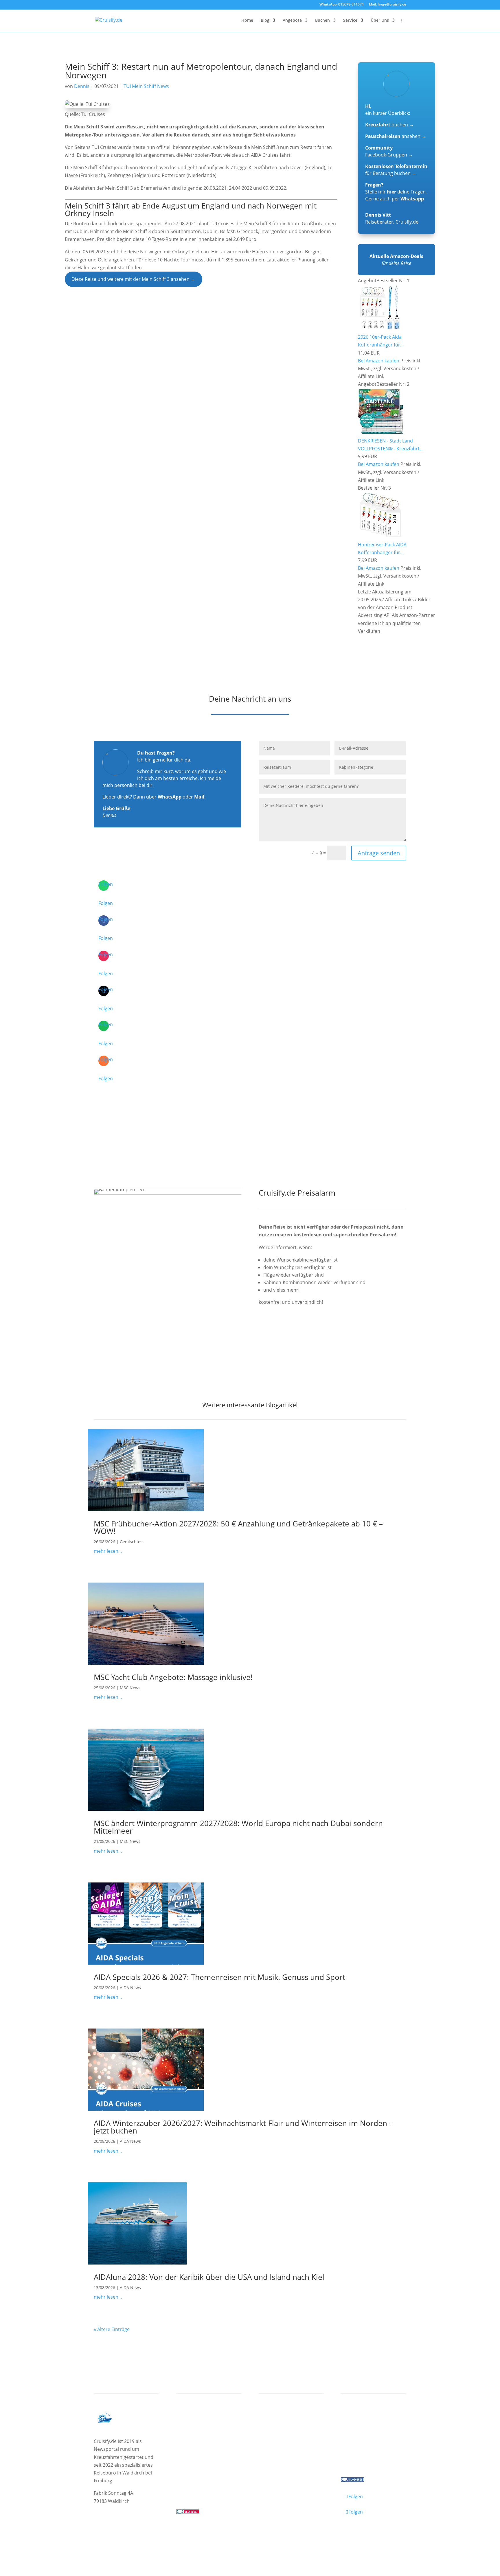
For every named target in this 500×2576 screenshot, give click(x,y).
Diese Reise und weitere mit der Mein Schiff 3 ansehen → (133, 279)
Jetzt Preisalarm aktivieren (300, 1334)
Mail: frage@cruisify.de (388, 5)
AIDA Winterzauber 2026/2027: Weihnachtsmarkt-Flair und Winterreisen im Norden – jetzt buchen (243, 2127)
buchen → (389, 125)
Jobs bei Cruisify (364, 2452)
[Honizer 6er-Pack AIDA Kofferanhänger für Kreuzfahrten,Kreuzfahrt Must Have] (380, 536)
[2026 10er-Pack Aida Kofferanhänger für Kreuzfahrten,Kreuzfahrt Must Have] (380, 329)
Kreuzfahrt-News (365, 2437)
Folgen (106, 903)
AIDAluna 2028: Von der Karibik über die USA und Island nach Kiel (209, 2277)
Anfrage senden (379, 853)
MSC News (130, 1688)
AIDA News (130, 1988)
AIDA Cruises (195, 2429)
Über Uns (380, 21)
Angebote (292, 21)
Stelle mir (381, 192)
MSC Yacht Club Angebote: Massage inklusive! (173, 1677)
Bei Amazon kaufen (379, 361)
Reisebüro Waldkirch (369, 2459)
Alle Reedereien (199, 2459)
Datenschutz (138, 2536)
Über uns (356, 2429)
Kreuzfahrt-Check (284, 2429)
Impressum (107, 2536)
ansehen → (396, 136)
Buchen (322, 21)
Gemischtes (131, 1542)
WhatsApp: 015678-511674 (342, 5)
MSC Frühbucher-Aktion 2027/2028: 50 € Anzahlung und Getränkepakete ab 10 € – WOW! (238, 1527)
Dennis (82, 86)
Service (350, 21)
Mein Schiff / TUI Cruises (209, 2437)
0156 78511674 (192, 2488)
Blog (265, 21)
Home (247, 21)
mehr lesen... (108, 1551)
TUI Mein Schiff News (146, 86)
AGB (162, 2536)
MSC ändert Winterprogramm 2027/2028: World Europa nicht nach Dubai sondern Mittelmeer (238, 1827)
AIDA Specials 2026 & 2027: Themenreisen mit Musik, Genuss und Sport (219, 1977)
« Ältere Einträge (112, 2329)
